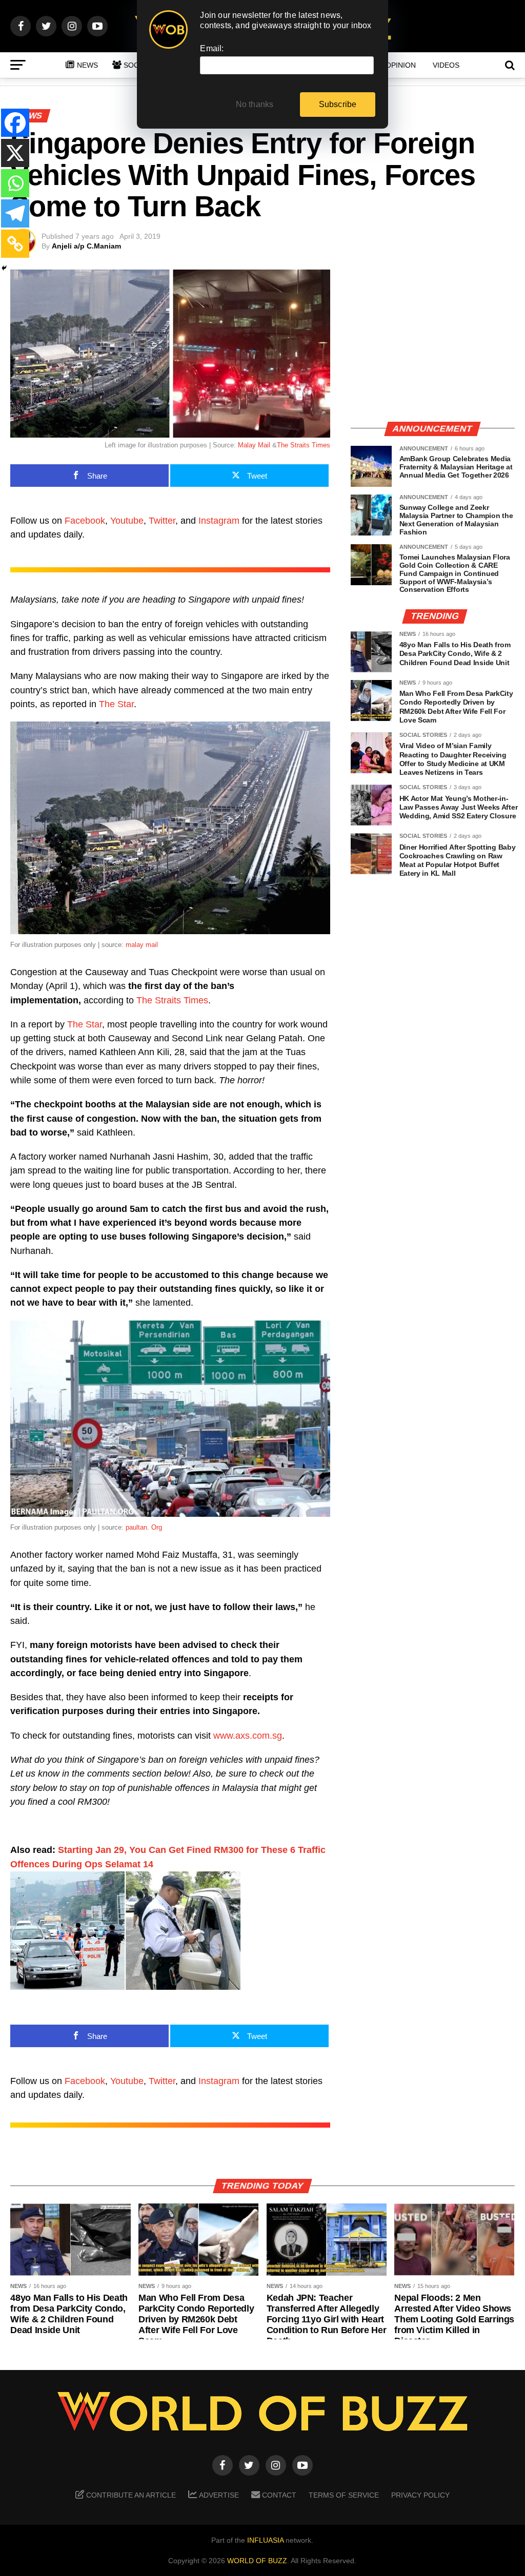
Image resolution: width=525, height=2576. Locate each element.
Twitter (162, 521)
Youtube (127, 521)
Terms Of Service (344, 2495)
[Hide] (4, 268)
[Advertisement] (433, 341)
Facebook (85, 521)
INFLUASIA (265, 2540)
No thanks (255, 104)
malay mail (142, 945)
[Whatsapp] (15, 183)
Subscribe (338, 104)
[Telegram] (15, 213)
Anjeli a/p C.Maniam (86, 246)
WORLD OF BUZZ (257, 2561)
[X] (15, 153)
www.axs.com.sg (248, 1736)
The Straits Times (304, 445)
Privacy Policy (420, 2495)
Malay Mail (254, 445)
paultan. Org (144, 1527)
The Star (116, 704)
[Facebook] (15, 123)
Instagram (219, 521)
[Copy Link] (15, 244)
